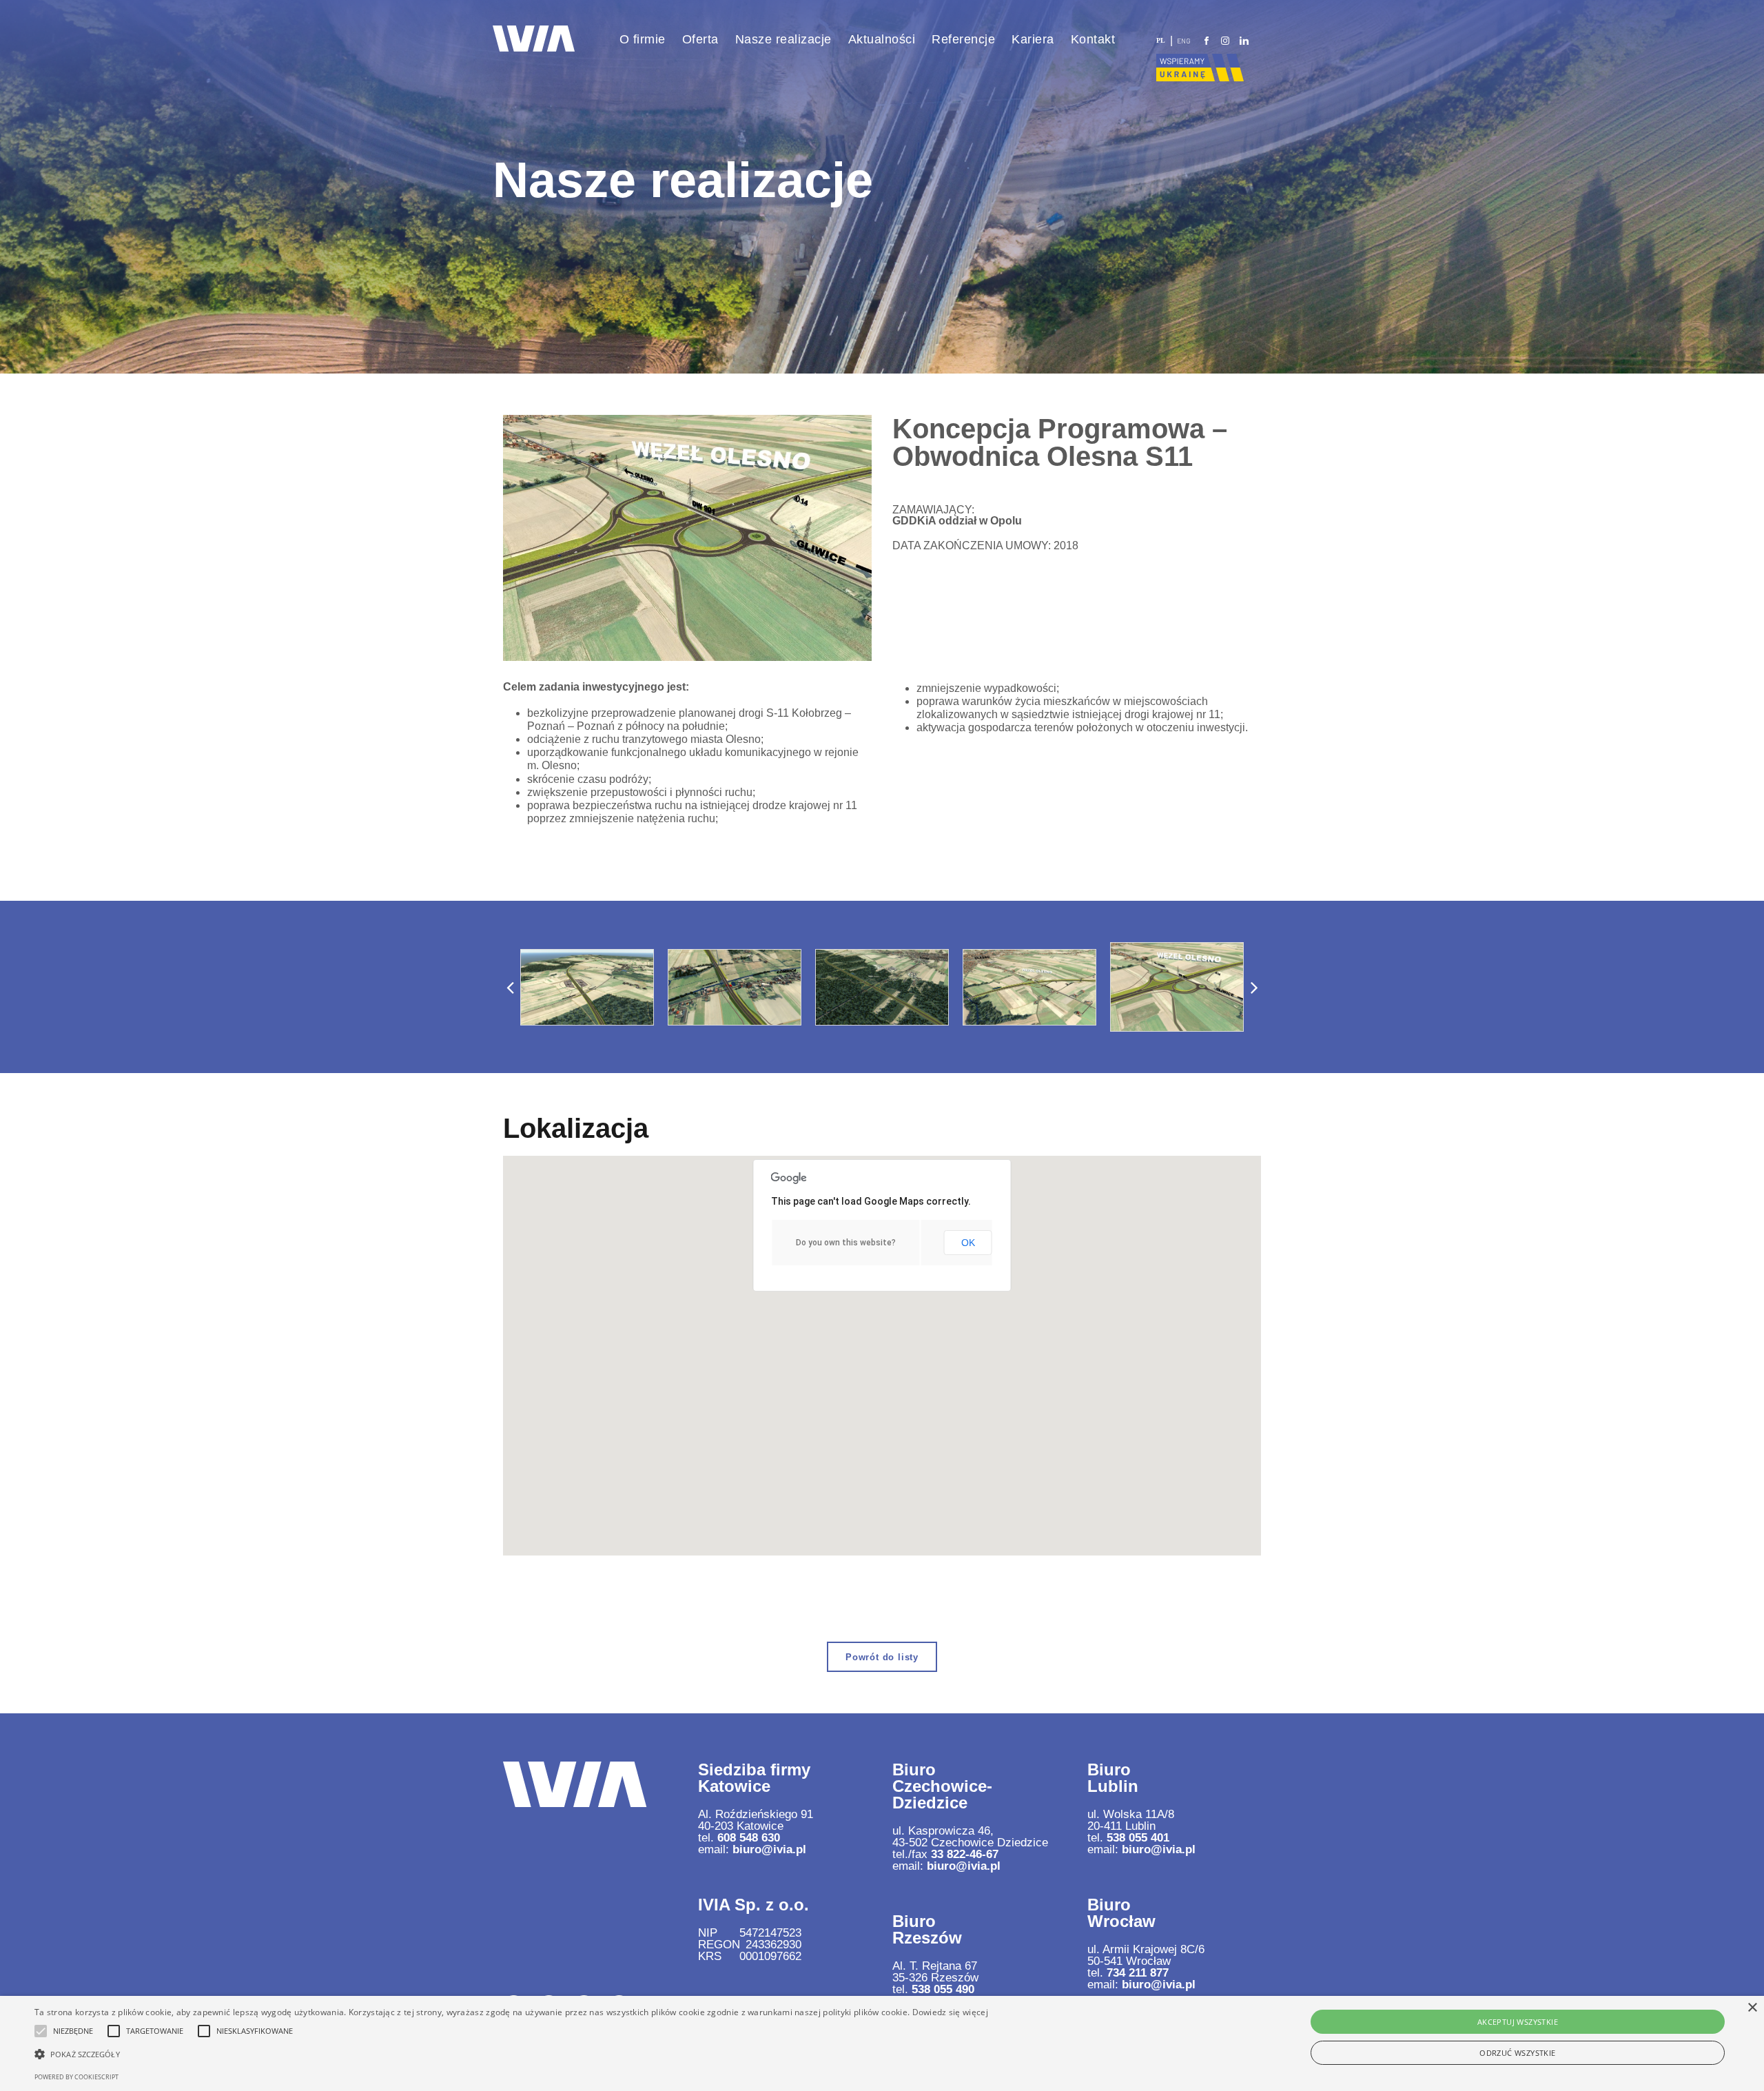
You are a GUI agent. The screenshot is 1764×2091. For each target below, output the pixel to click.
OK (968, 1243)
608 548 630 (749, 1838)
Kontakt (1093, 39)
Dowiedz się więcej (950, 2012)
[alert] (882, 2043)
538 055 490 (943, 1989)
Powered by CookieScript (76, 2077)
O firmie (643, 39)
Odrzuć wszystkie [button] (1517, 2053)
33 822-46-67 (965, 1854)
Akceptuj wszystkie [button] (1518, 2022)
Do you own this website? (846, 1243)
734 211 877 (1138, 1973)
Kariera (1033, 39)
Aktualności (882, 39)
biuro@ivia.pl (769, 1849)
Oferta (700, 39)
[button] (510, 987)
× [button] (1752, 2008)
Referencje (963, 39)
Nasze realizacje (783, 39)
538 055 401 (1138, 1838)
